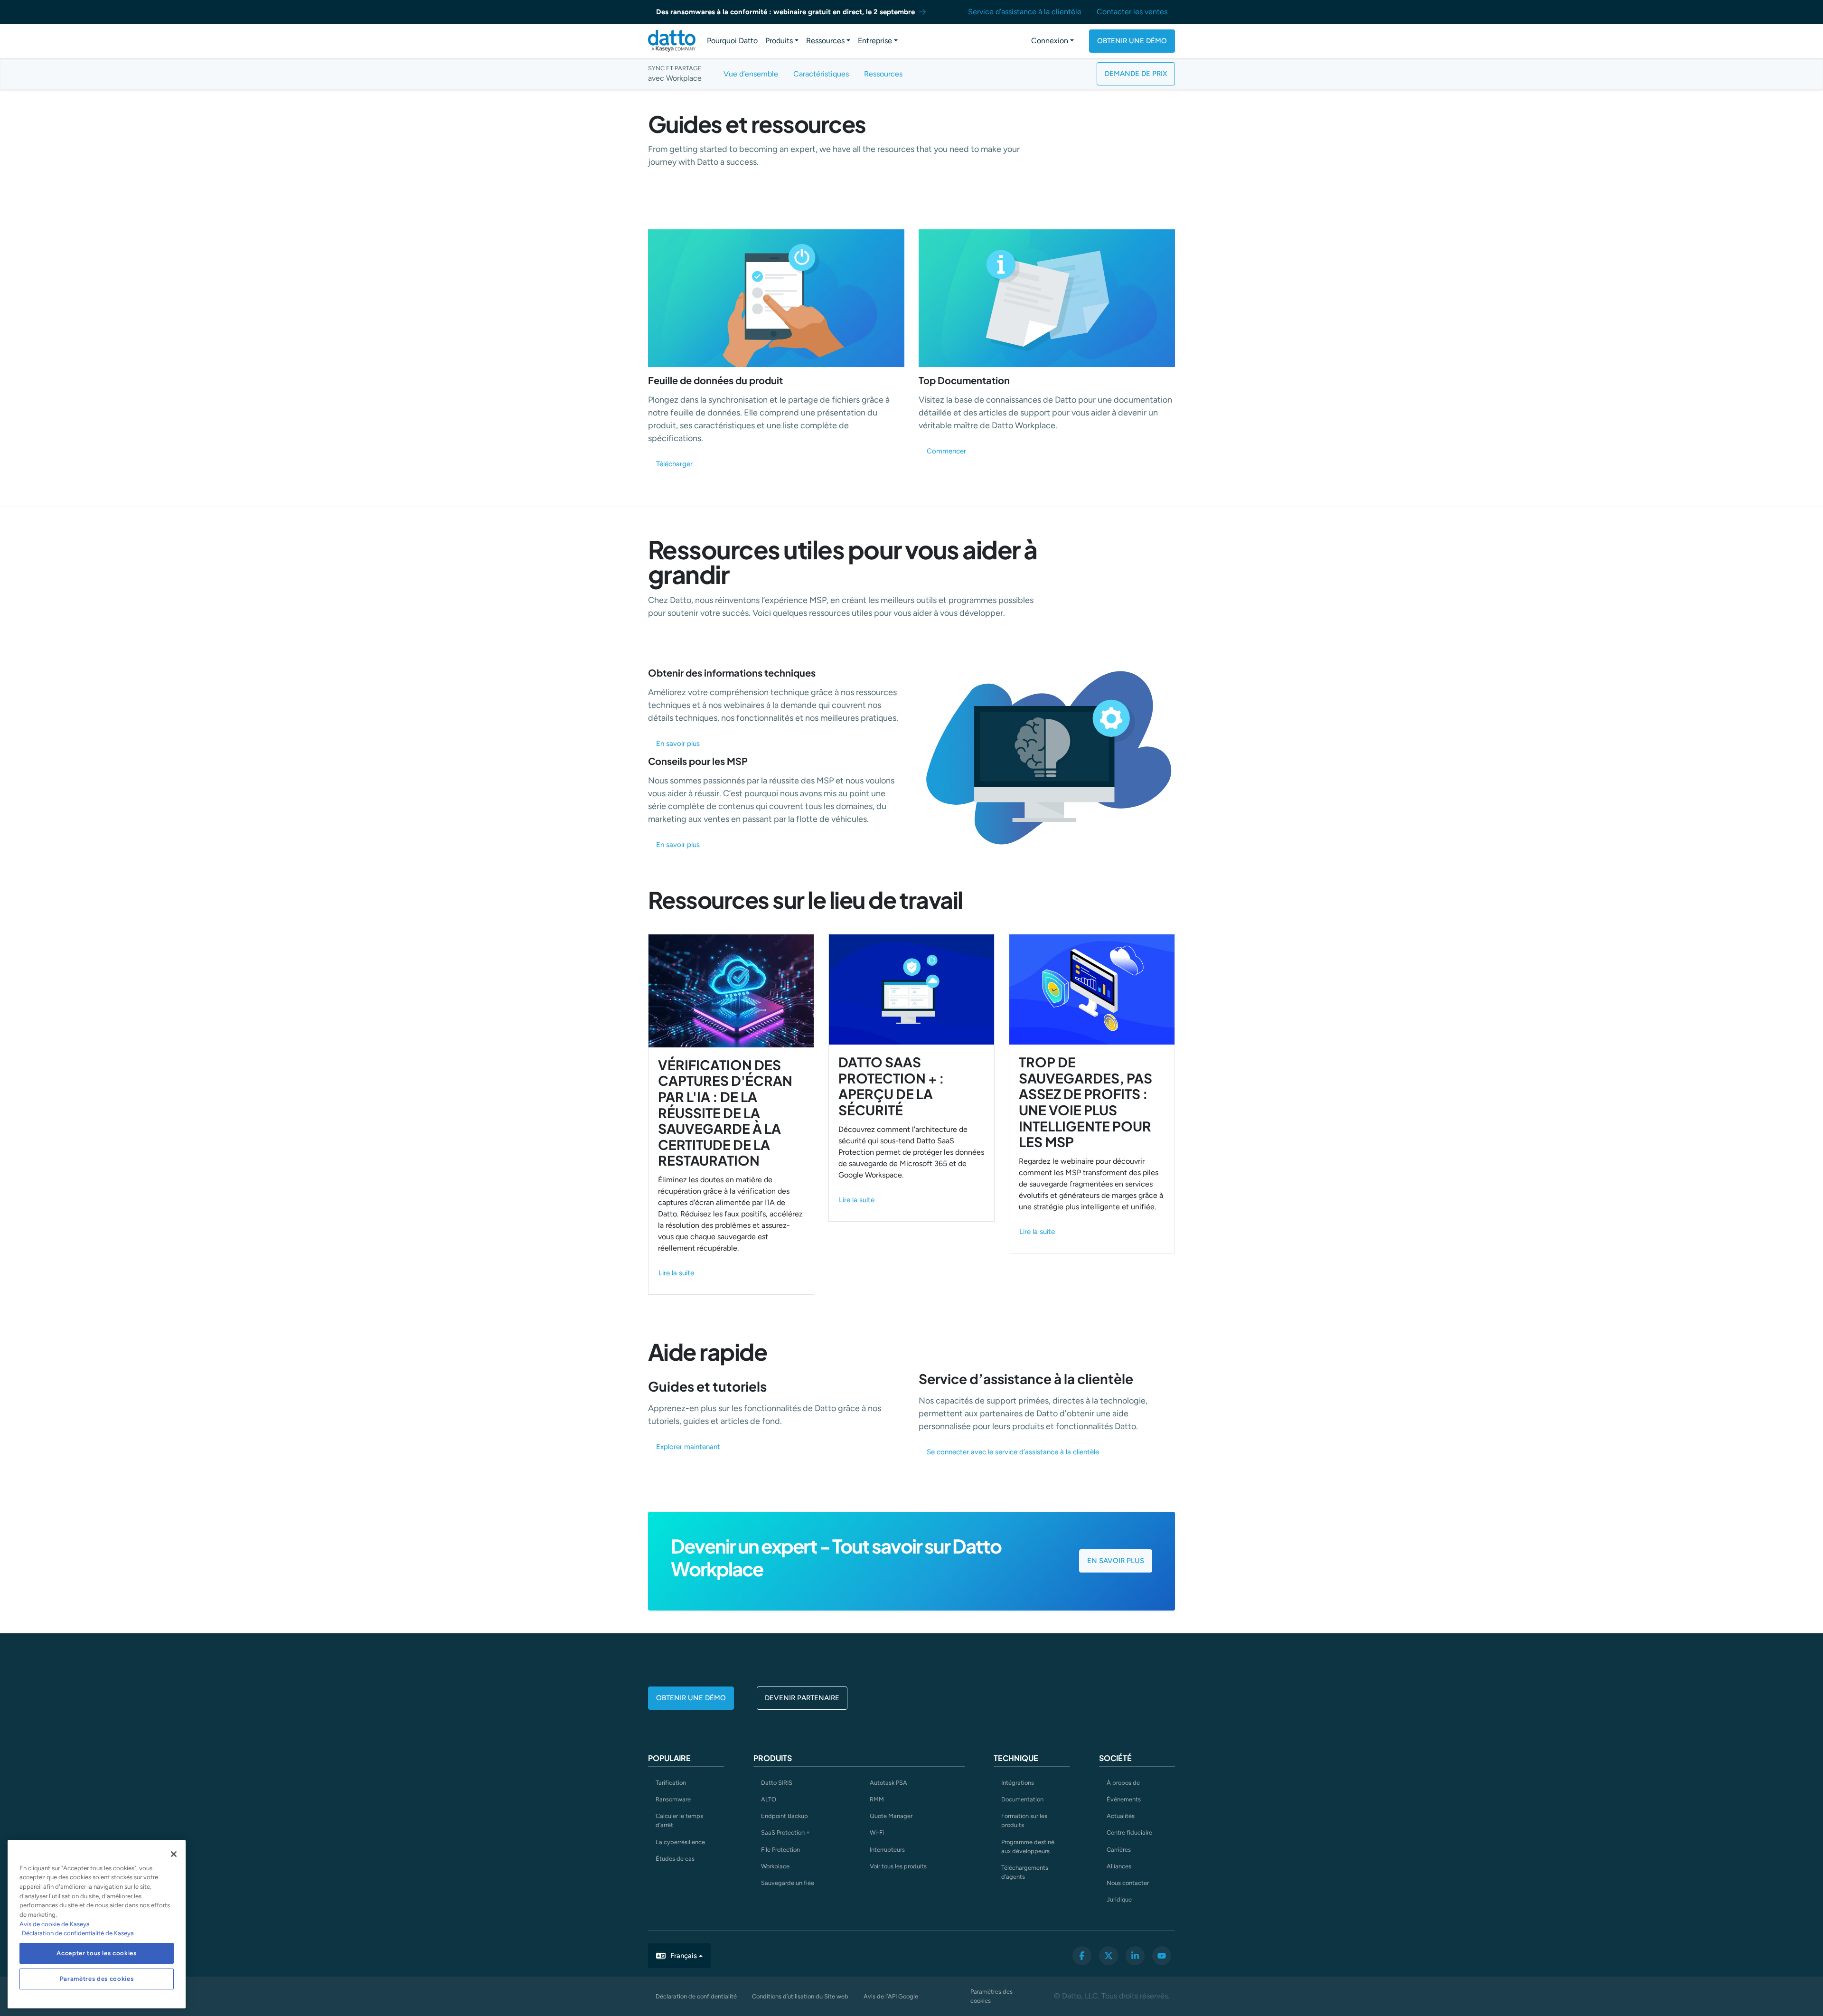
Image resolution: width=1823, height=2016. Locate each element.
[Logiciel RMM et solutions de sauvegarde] (672, 41)
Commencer (946, 451)
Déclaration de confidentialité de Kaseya (78, 1933)
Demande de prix (1136, 74)
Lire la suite (676, 1273)
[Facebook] (1082, 1956)
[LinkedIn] (1135, 1956)
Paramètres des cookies (991, 1996)
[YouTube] (1162, 1956)
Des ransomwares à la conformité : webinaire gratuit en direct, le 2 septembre (785, 12)
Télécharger (674, 464)
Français (684, 1956)
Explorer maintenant (688, 1447)
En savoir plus (678, 744)
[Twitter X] (1109, 1956)
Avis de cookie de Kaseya (55, 1924)
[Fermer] (174, 1854)
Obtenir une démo (1132, 41)
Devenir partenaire (802, 1698)
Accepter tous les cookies (96, 1953)
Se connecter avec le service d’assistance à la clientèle (1013, 1452)
